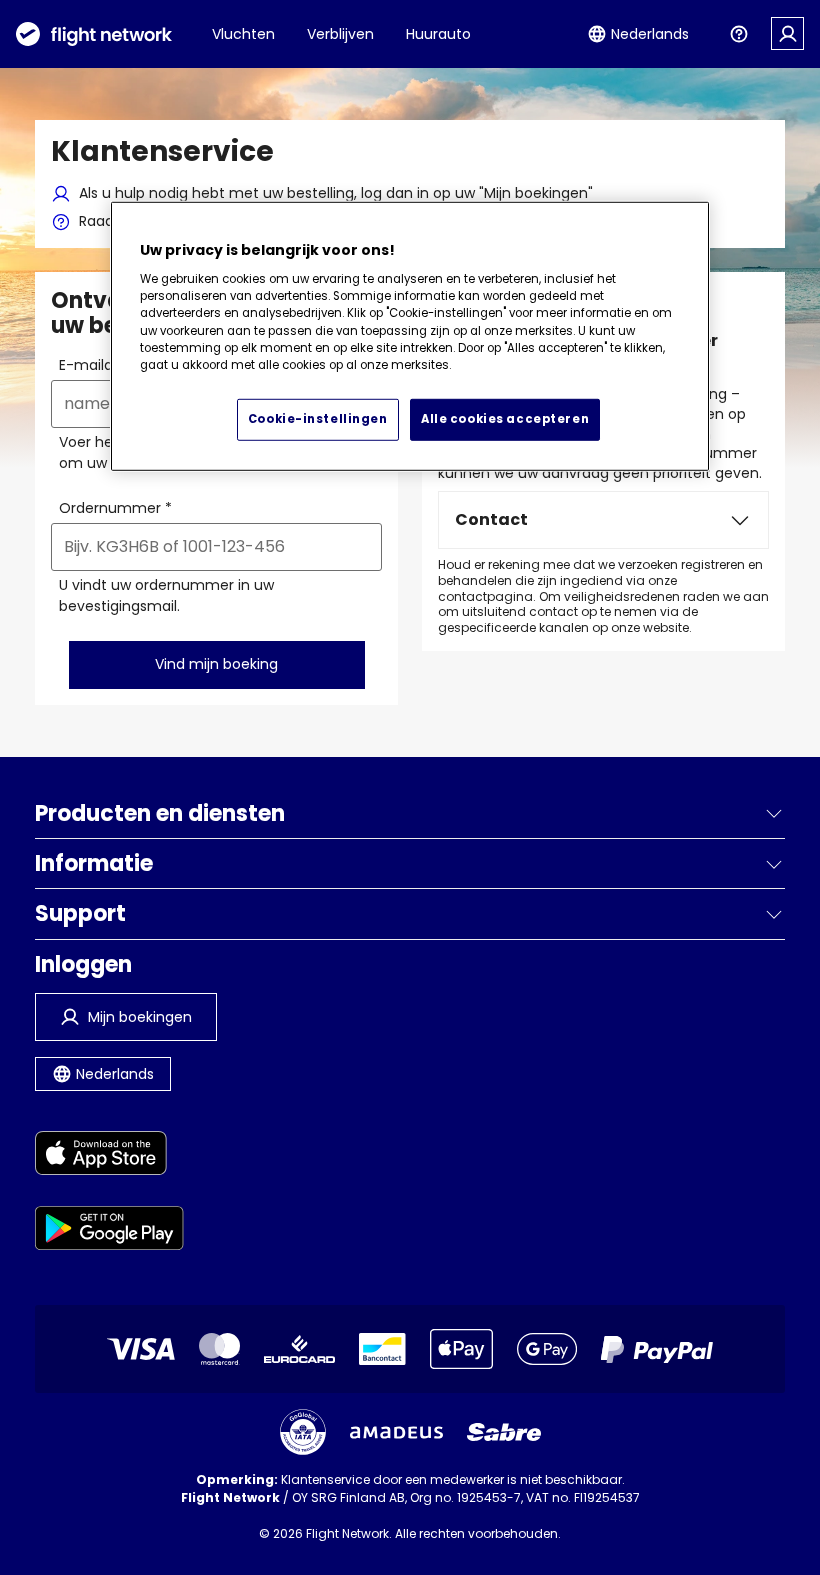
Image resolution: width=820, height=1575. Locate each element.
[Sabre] (504, 1432)
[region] (410, 336)
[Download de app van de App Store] (109, 1156)
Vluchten (243, 34)
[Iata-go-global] (303, 1432)
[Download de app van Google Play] (109, 1231)
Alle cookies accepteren (505, 419)
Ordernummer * (115, 508)
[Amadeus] (396, 1432)
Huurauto (438, 34)
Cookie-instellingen (318, 419)
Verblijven (340, 34)
